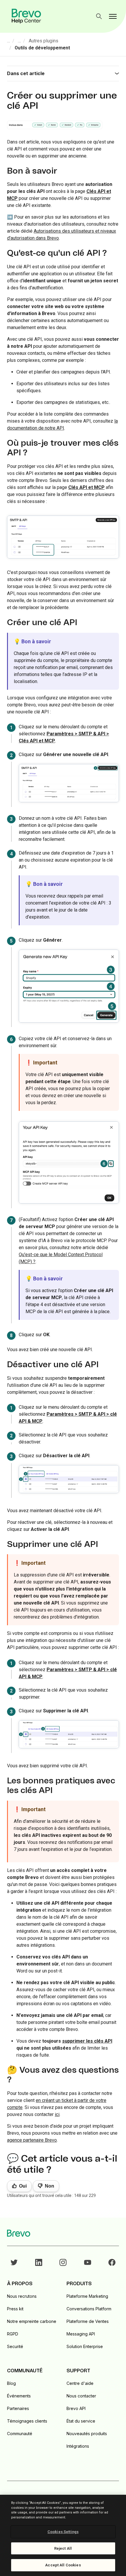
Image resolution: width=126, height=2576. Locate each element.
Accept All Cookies (63, 2565)
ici (57, 2114)
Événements (19, 2396)
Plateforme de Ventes (88, 2321)
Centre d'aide (80, 2383)
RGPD (13, 2334)
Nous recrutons (22, 2296)
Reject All (63, 2548)
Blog (11, 2383)
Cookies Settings (63, 2532)
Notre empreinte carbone (32, 2321)
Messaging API (81, 2334)
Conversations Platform (89, 2309)
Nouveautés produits (87, 2434)
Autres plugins (44, 41)
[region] (63, 2535)
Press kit (15, 2309)
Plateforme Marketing (87, 2296)
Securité (15, 2346)
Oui (23, 2186)
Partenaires (18, 2408)
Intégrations (78, 2446)
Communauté (20, 2434)
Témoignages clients (27, 2421)
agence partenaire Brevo (32, 2140)
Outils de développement (42, 48)
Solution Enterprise (85, 2346)
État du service (81, 2421)
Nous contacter (81, 2396)
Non (50, 2186)
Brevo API (76, 2408)
